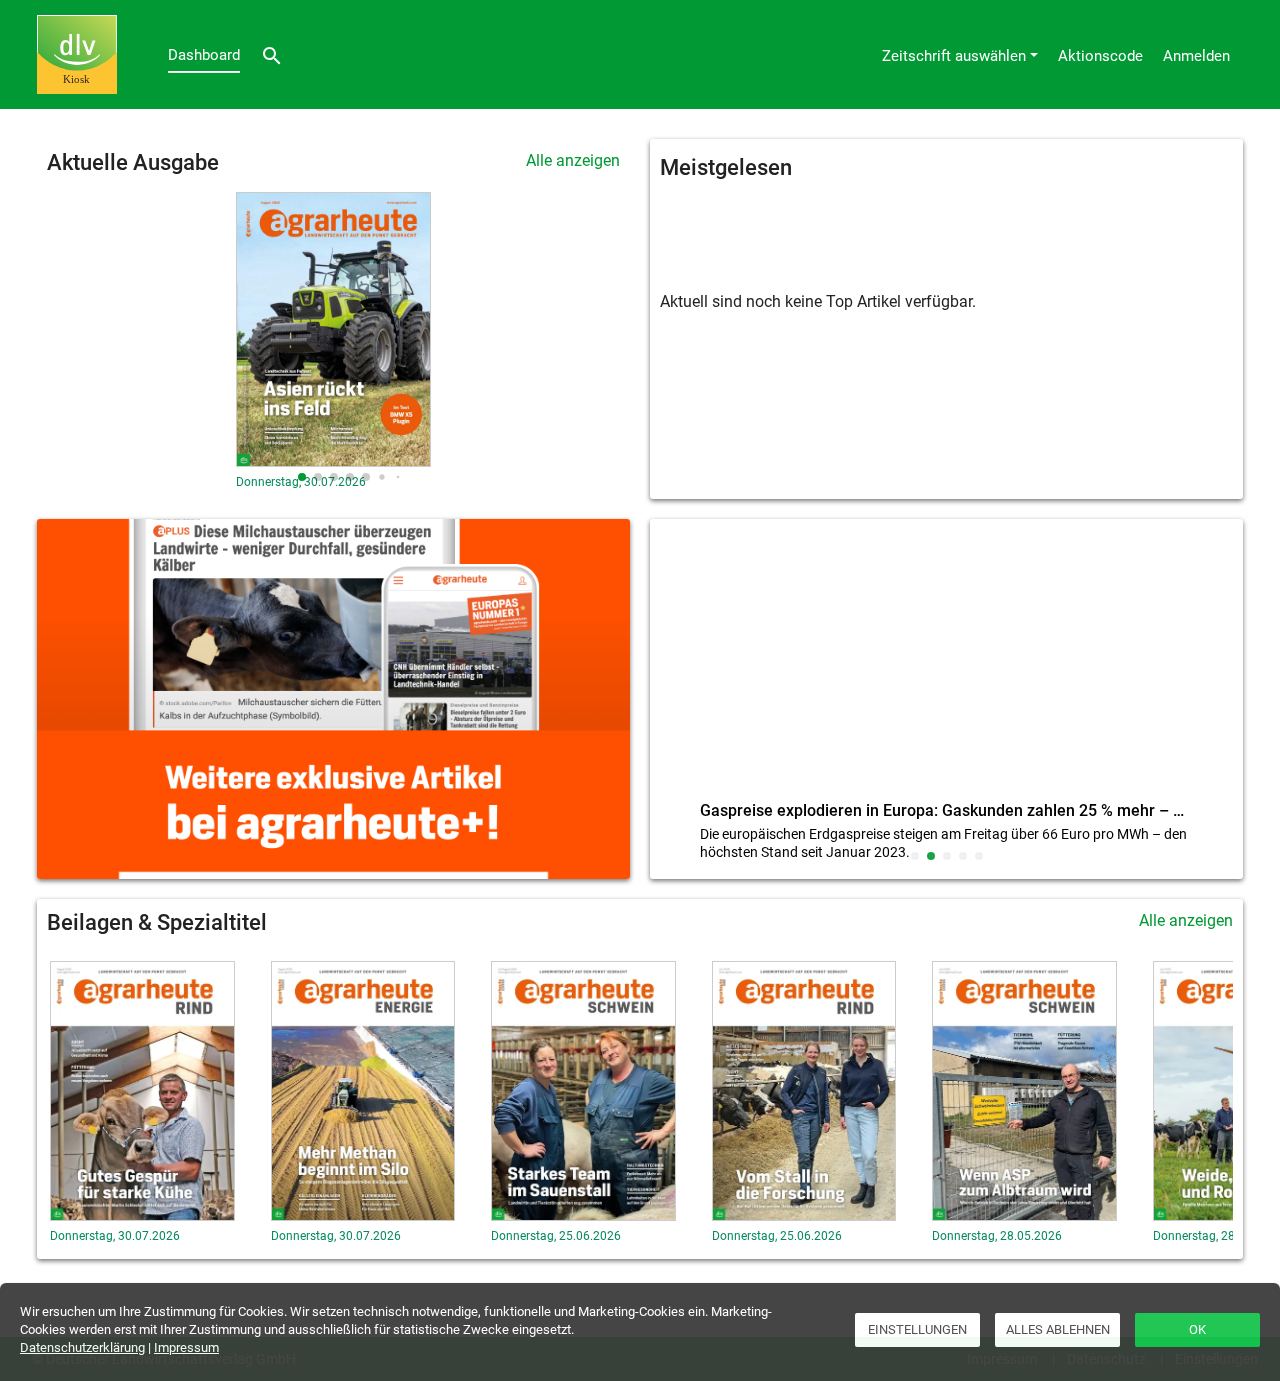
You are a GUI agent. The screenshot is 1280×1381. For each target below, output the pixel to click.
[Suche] (272, 54)
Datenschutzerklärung (82, 1347)
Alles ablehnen (1058, 1329)
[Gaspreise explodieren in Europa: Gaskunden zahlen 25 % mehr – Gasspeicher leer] (946, 664)
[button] (302, 477)
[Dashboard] (77, 54)
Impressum (186, 1347)
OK (1197, 1329)
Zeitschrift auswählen (954, 56)
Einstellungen (917, 1329)
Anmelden (1196, 56)
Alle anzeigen (573, 160)
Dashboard (204, 55)
